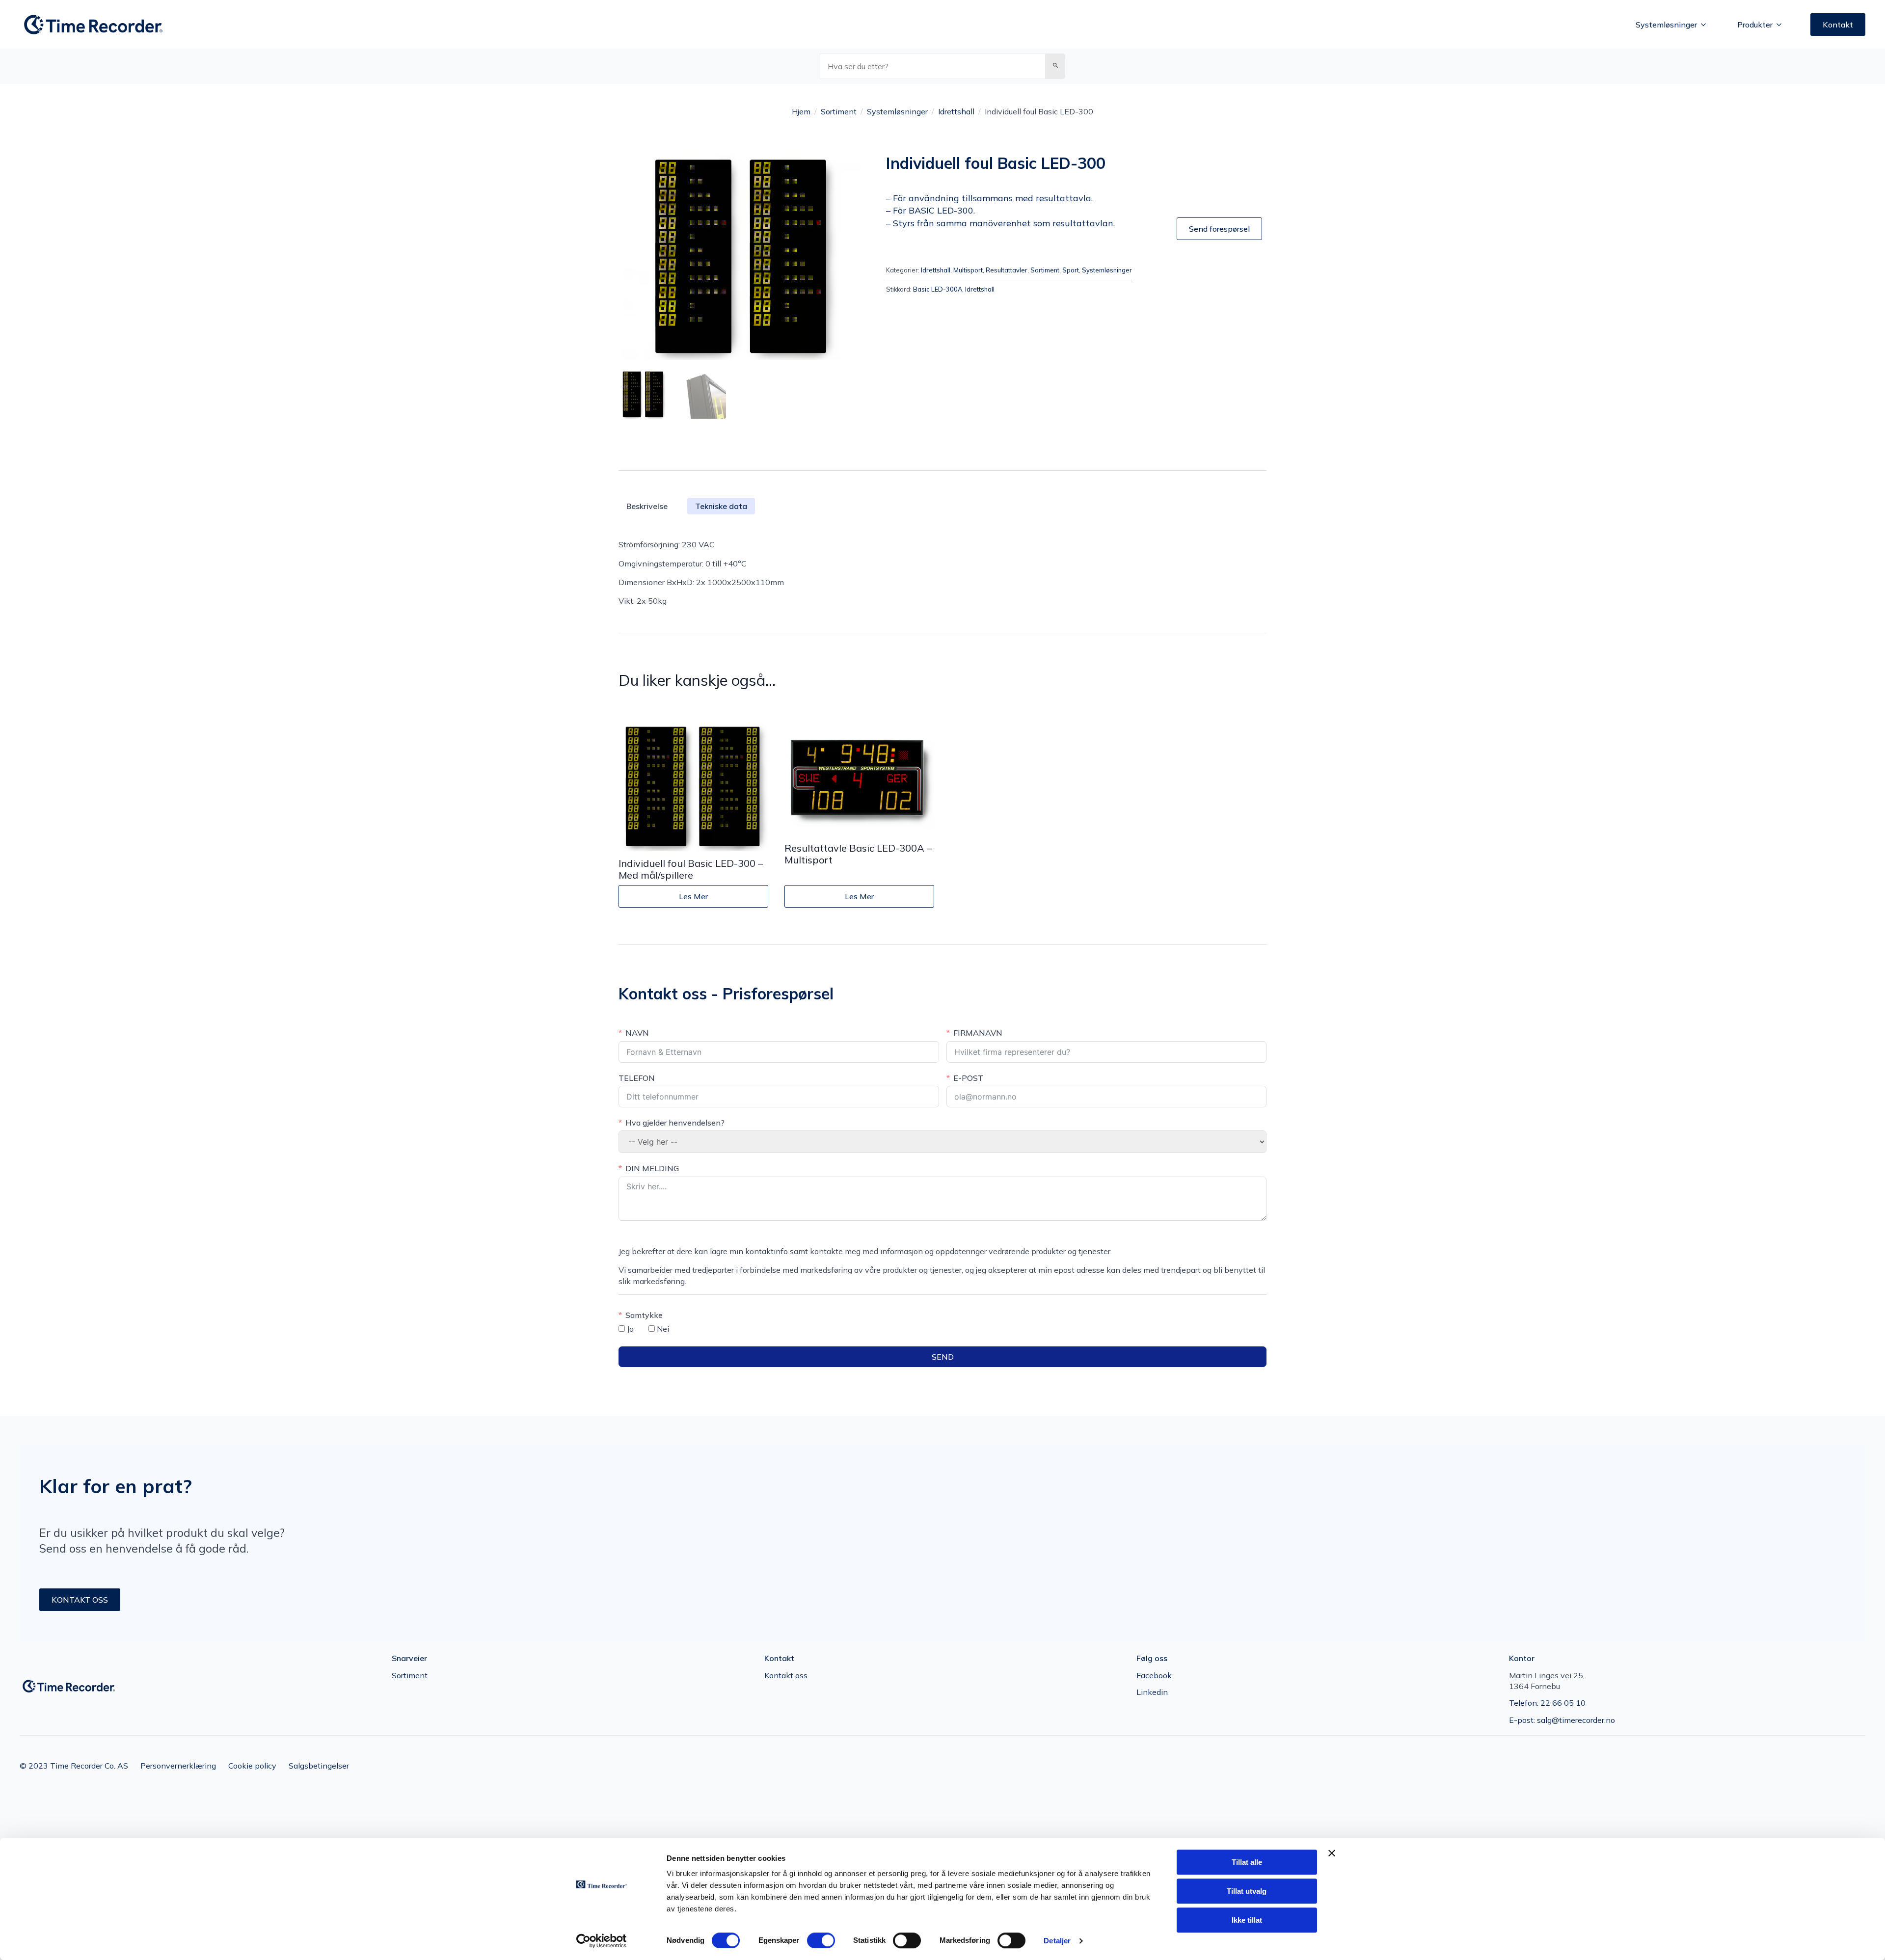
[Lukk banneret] (1332, 1853)
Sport (1071, 270)
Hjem (801, 111)
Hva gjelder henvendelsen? (675, 1123)
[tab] (721, 506)
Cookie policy (252, 1766)
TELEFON (637, 1078)
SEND (943, 1357)
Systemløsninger (1666, 25)
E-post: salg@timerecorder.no (1562, 1720)
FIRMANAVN (978, 1033)
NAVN (637, 1033)
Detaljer (1057, 1941)
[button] (1055, 66)
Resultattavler (1007, 270)
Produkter (1755, 25)
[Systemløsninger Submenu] (1706, 25)
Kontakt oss (786, 1675)
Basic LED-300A (938, 289)
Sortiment (839, 111)
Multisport (968, 270)
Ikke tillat (1247, 1920)
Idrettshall (956, 111)
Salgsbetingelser (319, 1766)
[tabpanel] (942, 573)
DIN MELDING (652, 1168)
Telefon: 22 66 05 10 (1547, 1703)
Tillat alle (1247, 1862)
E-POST (968, 1078)
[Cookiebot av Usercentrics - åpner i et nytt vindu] (602, 1941)
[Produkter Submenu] (1782, 25)
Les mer (693, 896)
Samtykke (644, 1315)
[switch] (821, 1940)
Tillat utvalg (1247, 1891)
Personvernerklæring (178, 1766)
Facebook (1154, 1675)
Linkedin (1152, 1692)
